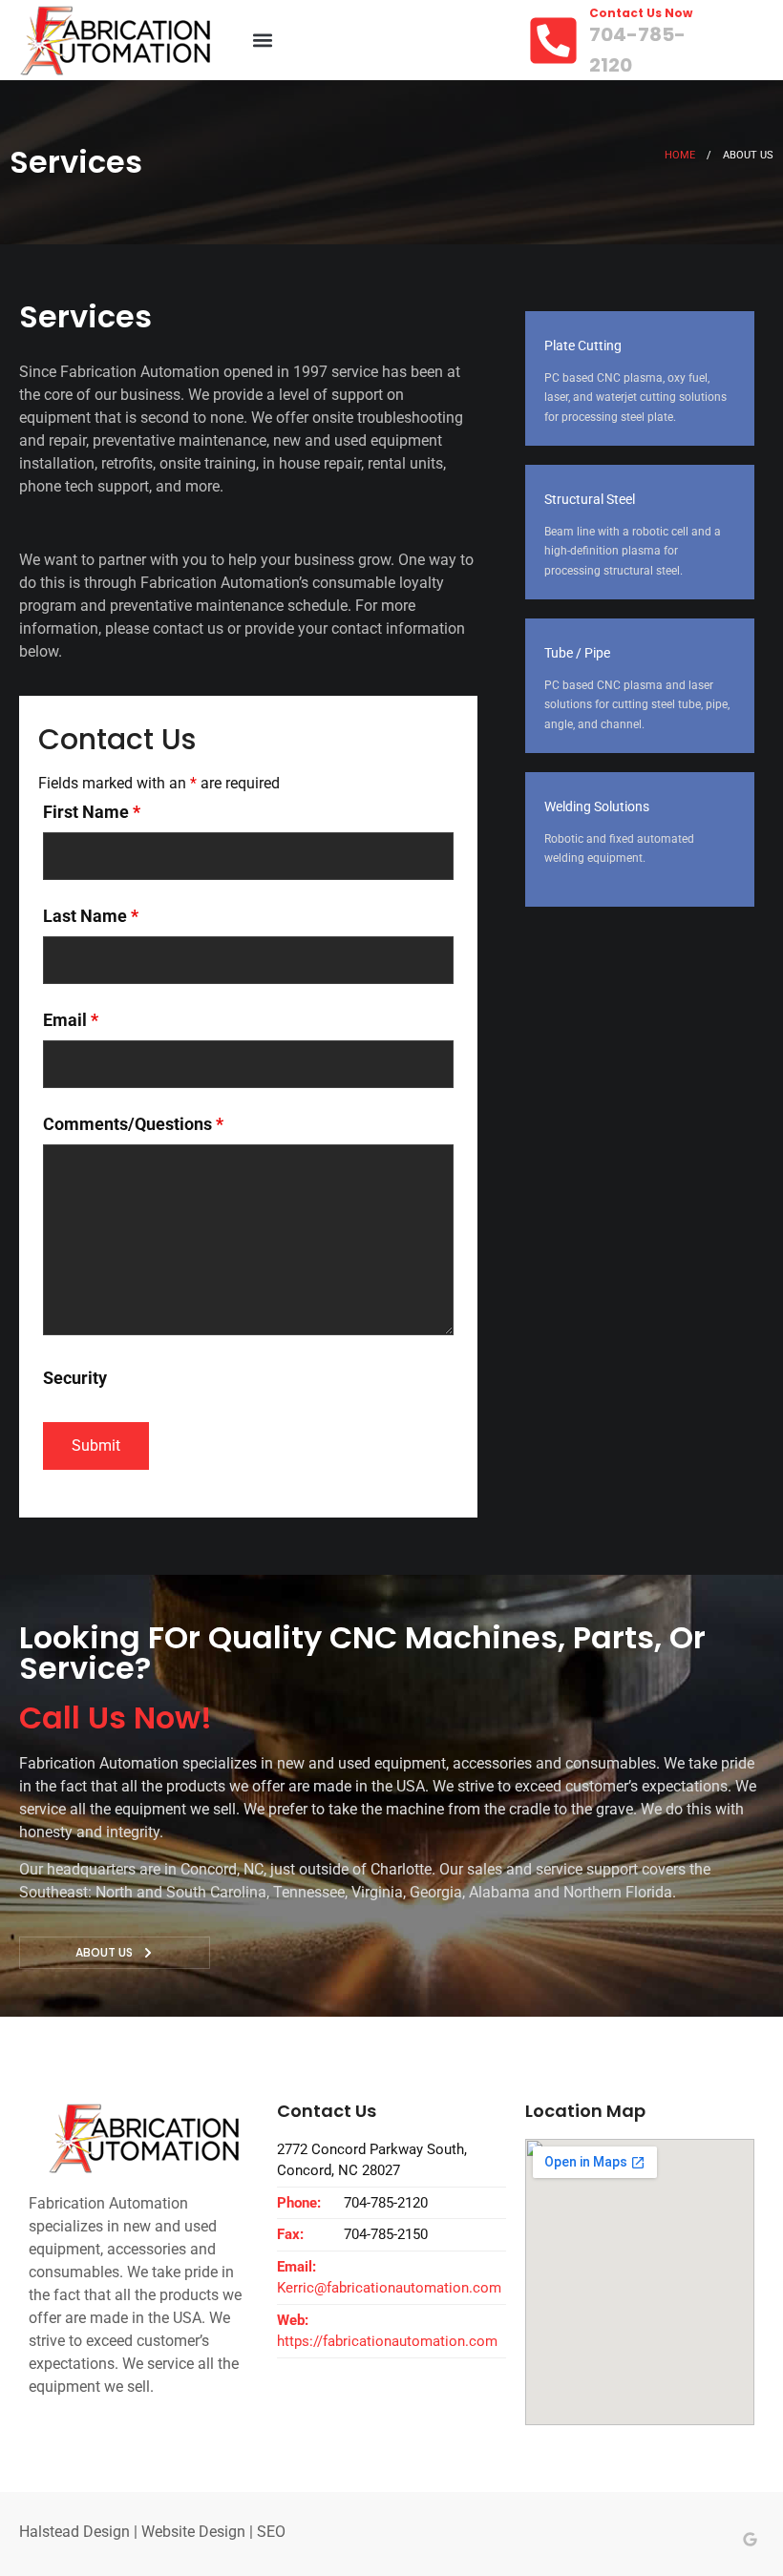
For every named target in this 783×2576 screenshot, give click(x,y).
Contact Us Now (641, 13)
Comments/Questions (133, 1124)
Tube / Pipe (577, 653)
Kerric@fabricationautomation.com (389, 2288)
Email (71, 1020)
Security (75, 1378)
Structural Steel (590, 499)
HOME (680, 155)
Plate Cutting (583, 346)
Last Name (91, 916)
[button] (262, 41)
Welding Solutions (597, 806)
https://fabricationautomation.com (387, 2341)
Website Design (193, 2532)
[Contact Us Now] (553, 41)
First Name (92, 812)
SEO (271, 2532)
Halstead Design (74, 2532)
